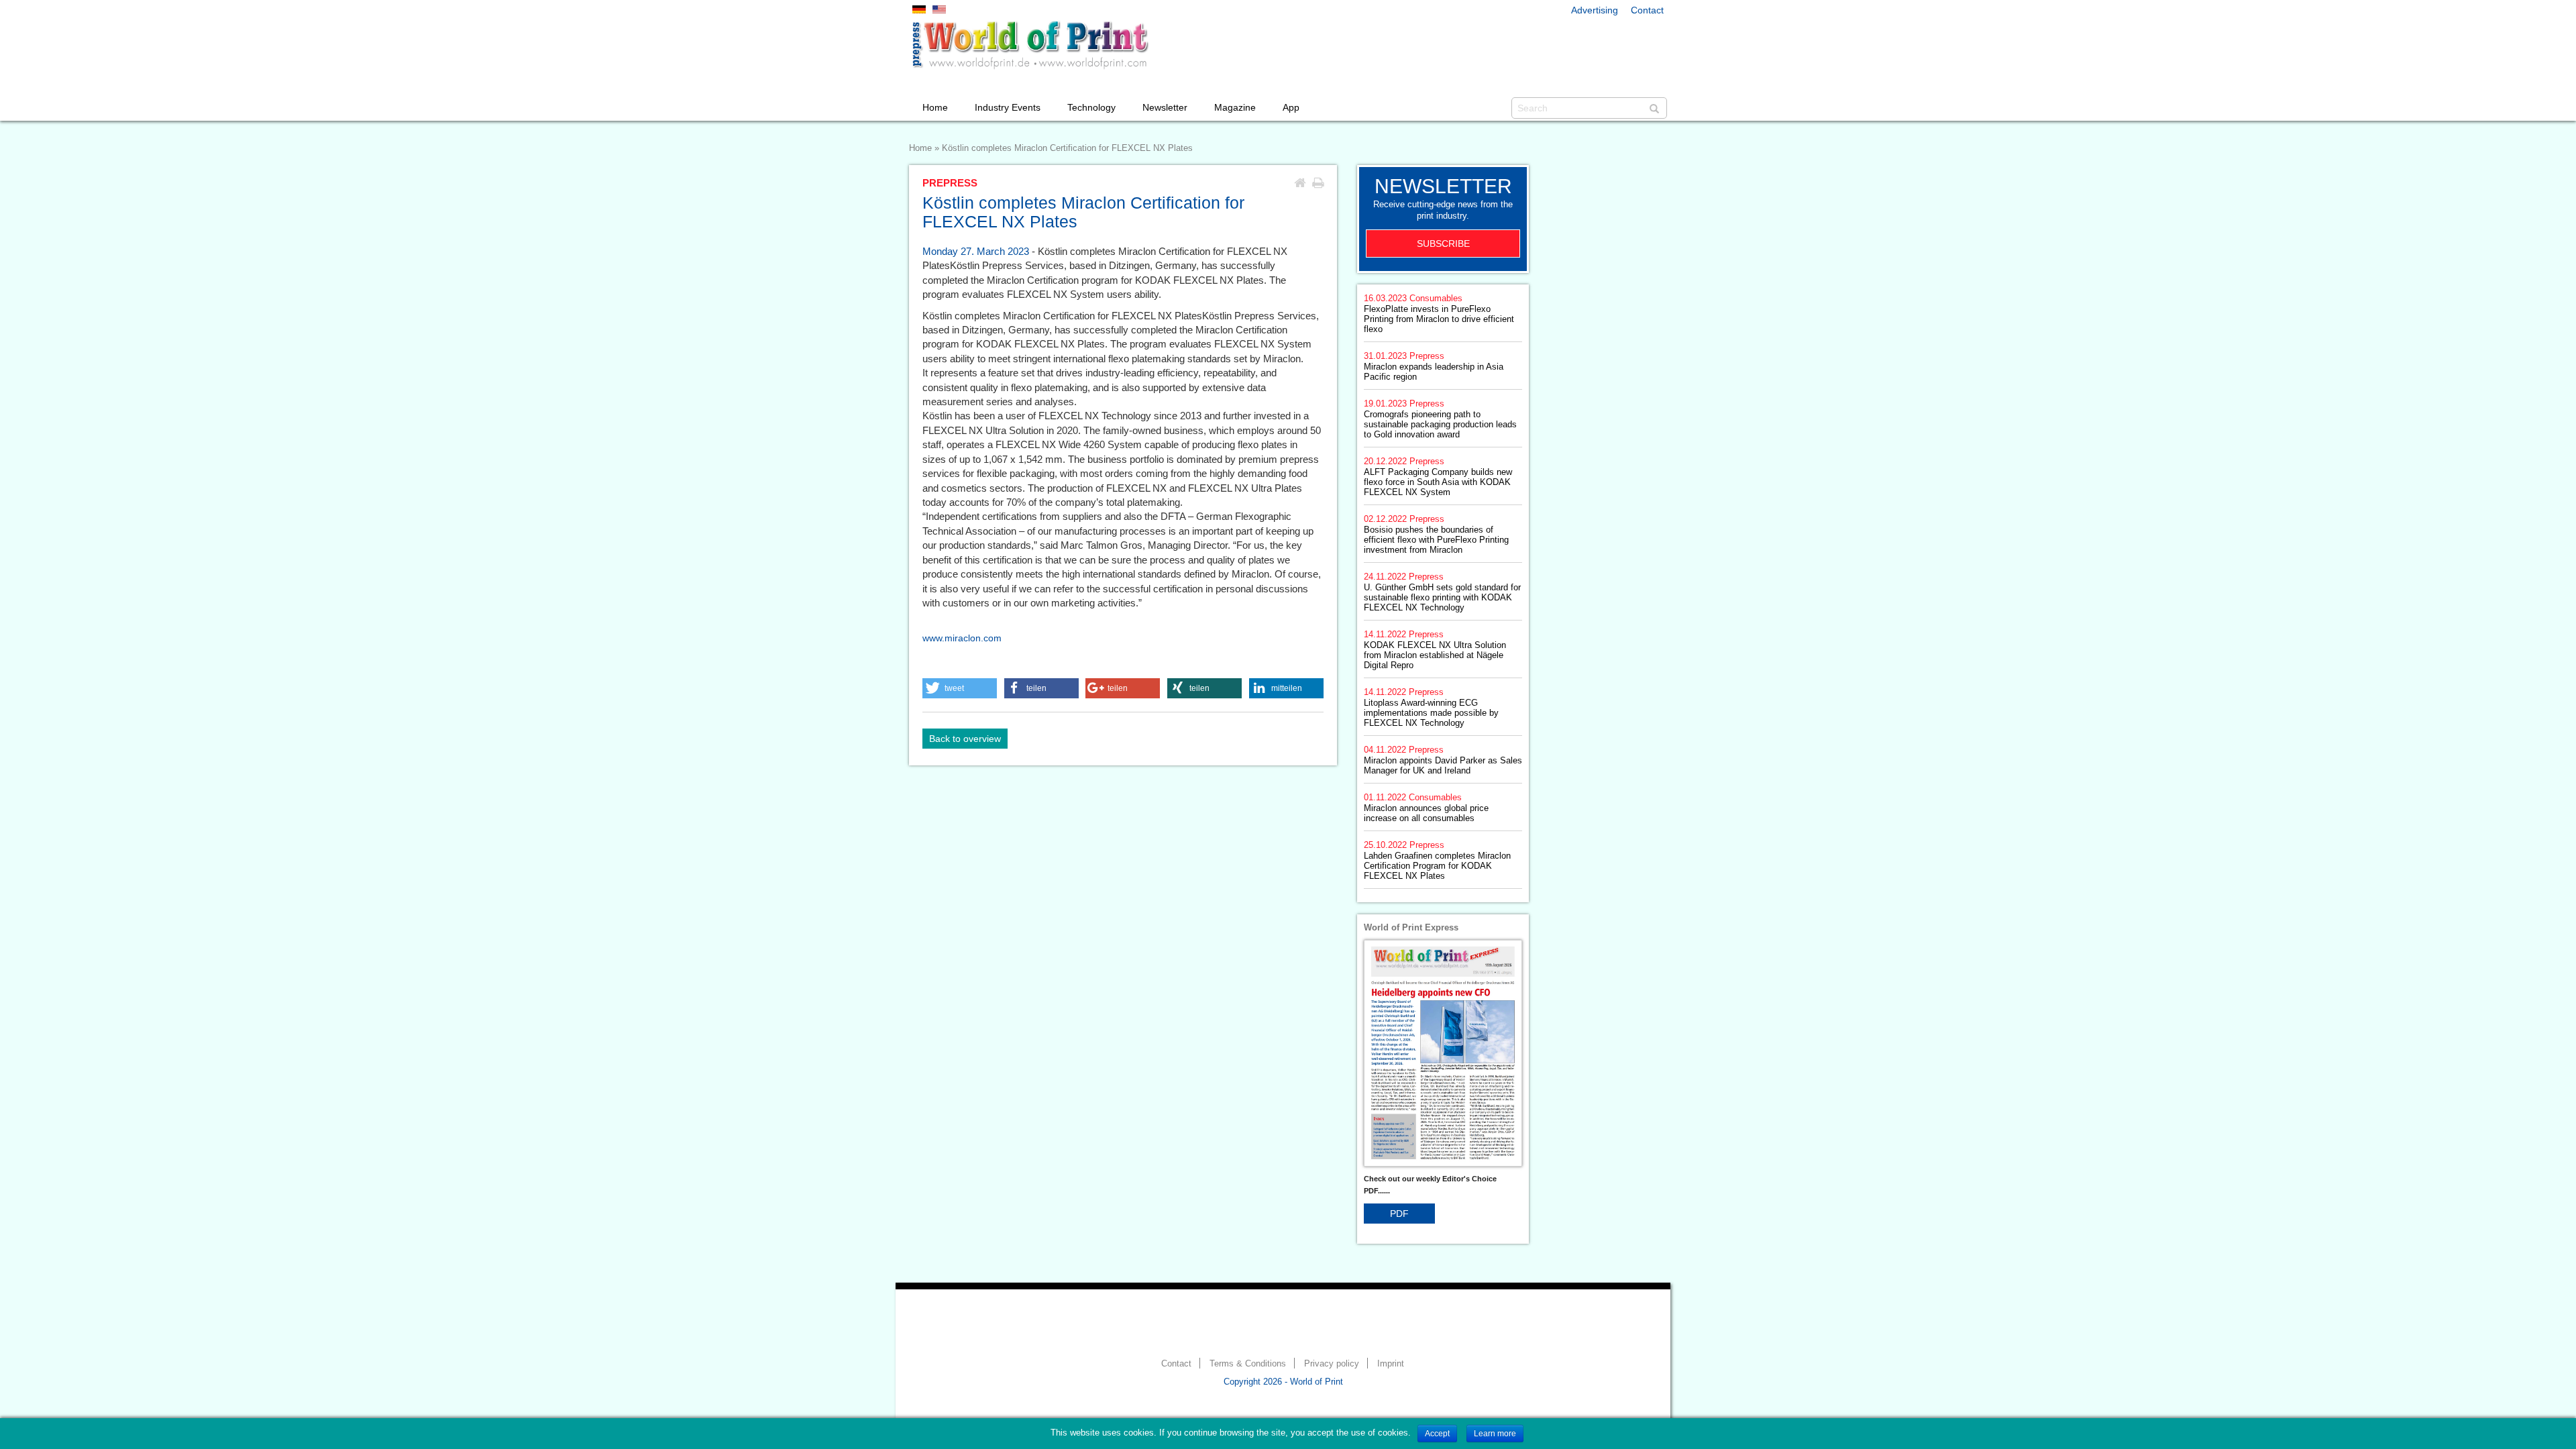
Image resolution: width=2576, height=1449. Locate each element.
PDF (1399, 1214)
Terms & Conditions (1248, 1364)
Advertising (1595, 10)
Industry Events (1008, 107)
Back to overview (965, 739)
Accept (1437, 1434)
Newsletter (1165, 107)
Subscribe (1443, 244)
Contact (1647, 10)
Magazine (1235, 107)
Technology (1091, 107)
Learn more (1495, 1434)
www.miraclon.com (962, 638)
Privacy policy (1332, 1364)
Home (935, 107)
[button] (960, 688)
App (1291, 107)
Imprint (1391, 1364)
